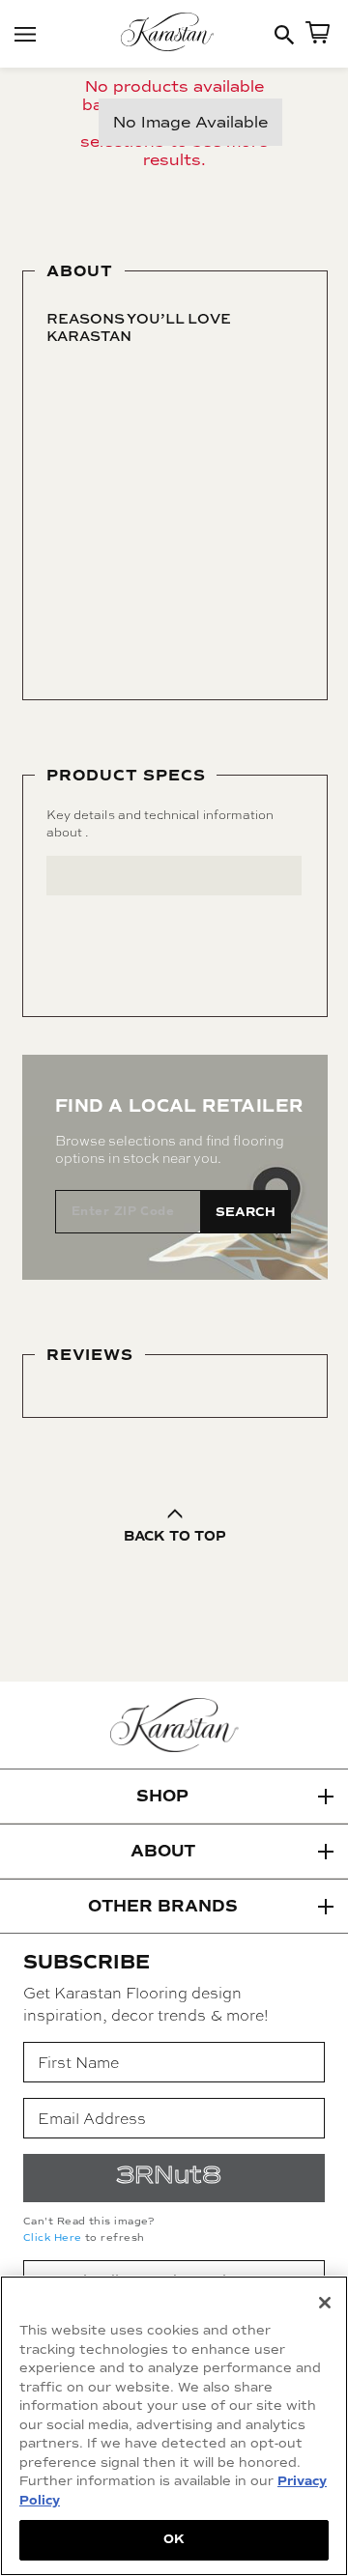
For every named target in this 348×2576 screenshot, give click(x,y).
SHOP (162, 1796)
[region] (174, 2426)
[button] (174, 1797)
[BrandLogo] (174, 34)
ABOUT (163, 1851)
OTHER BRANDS (163, 1906)
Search (246, 1212)
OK (174, 2539)
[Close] (325, 2303)
